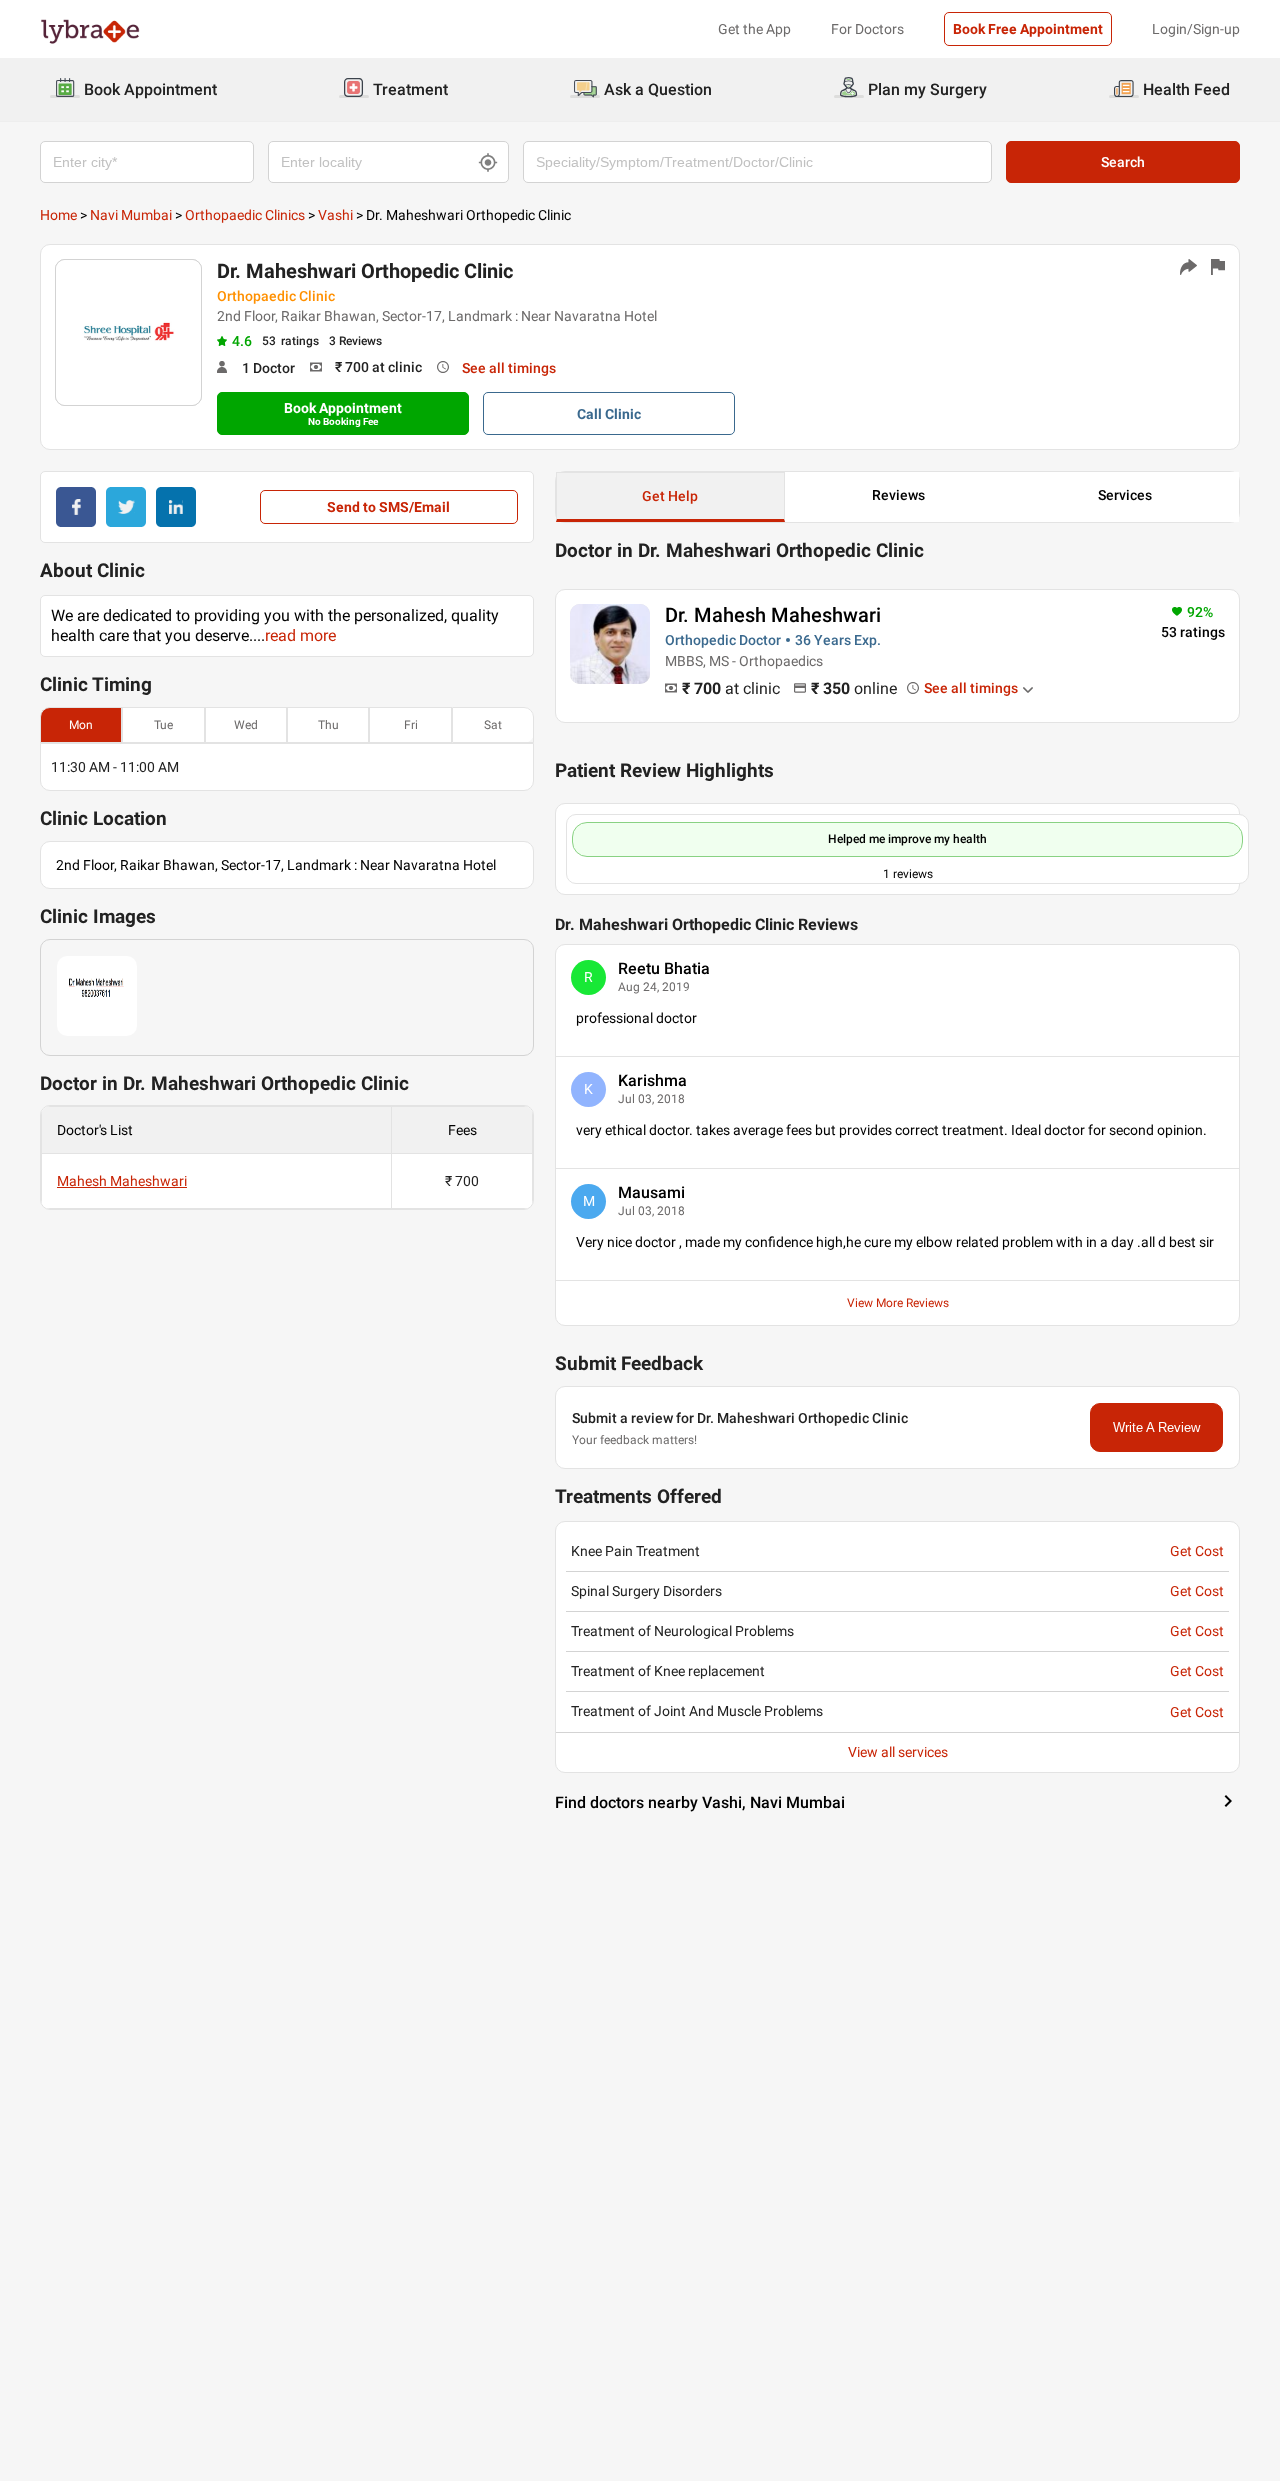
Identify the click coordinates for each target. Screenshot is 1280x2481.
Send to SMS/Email (388, 507)
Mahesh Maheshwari (122, 1181)
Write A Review (1156, 1427)
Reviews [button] (898, 495)
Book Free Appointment (1028, 29)
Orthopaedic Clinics (245, 215)
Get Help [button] (670, 496)
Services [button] (1125, 495)
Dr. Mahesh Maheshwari (773, 615)
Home (58, 215)
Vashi (335, 215)
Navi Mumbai (131, 215)
